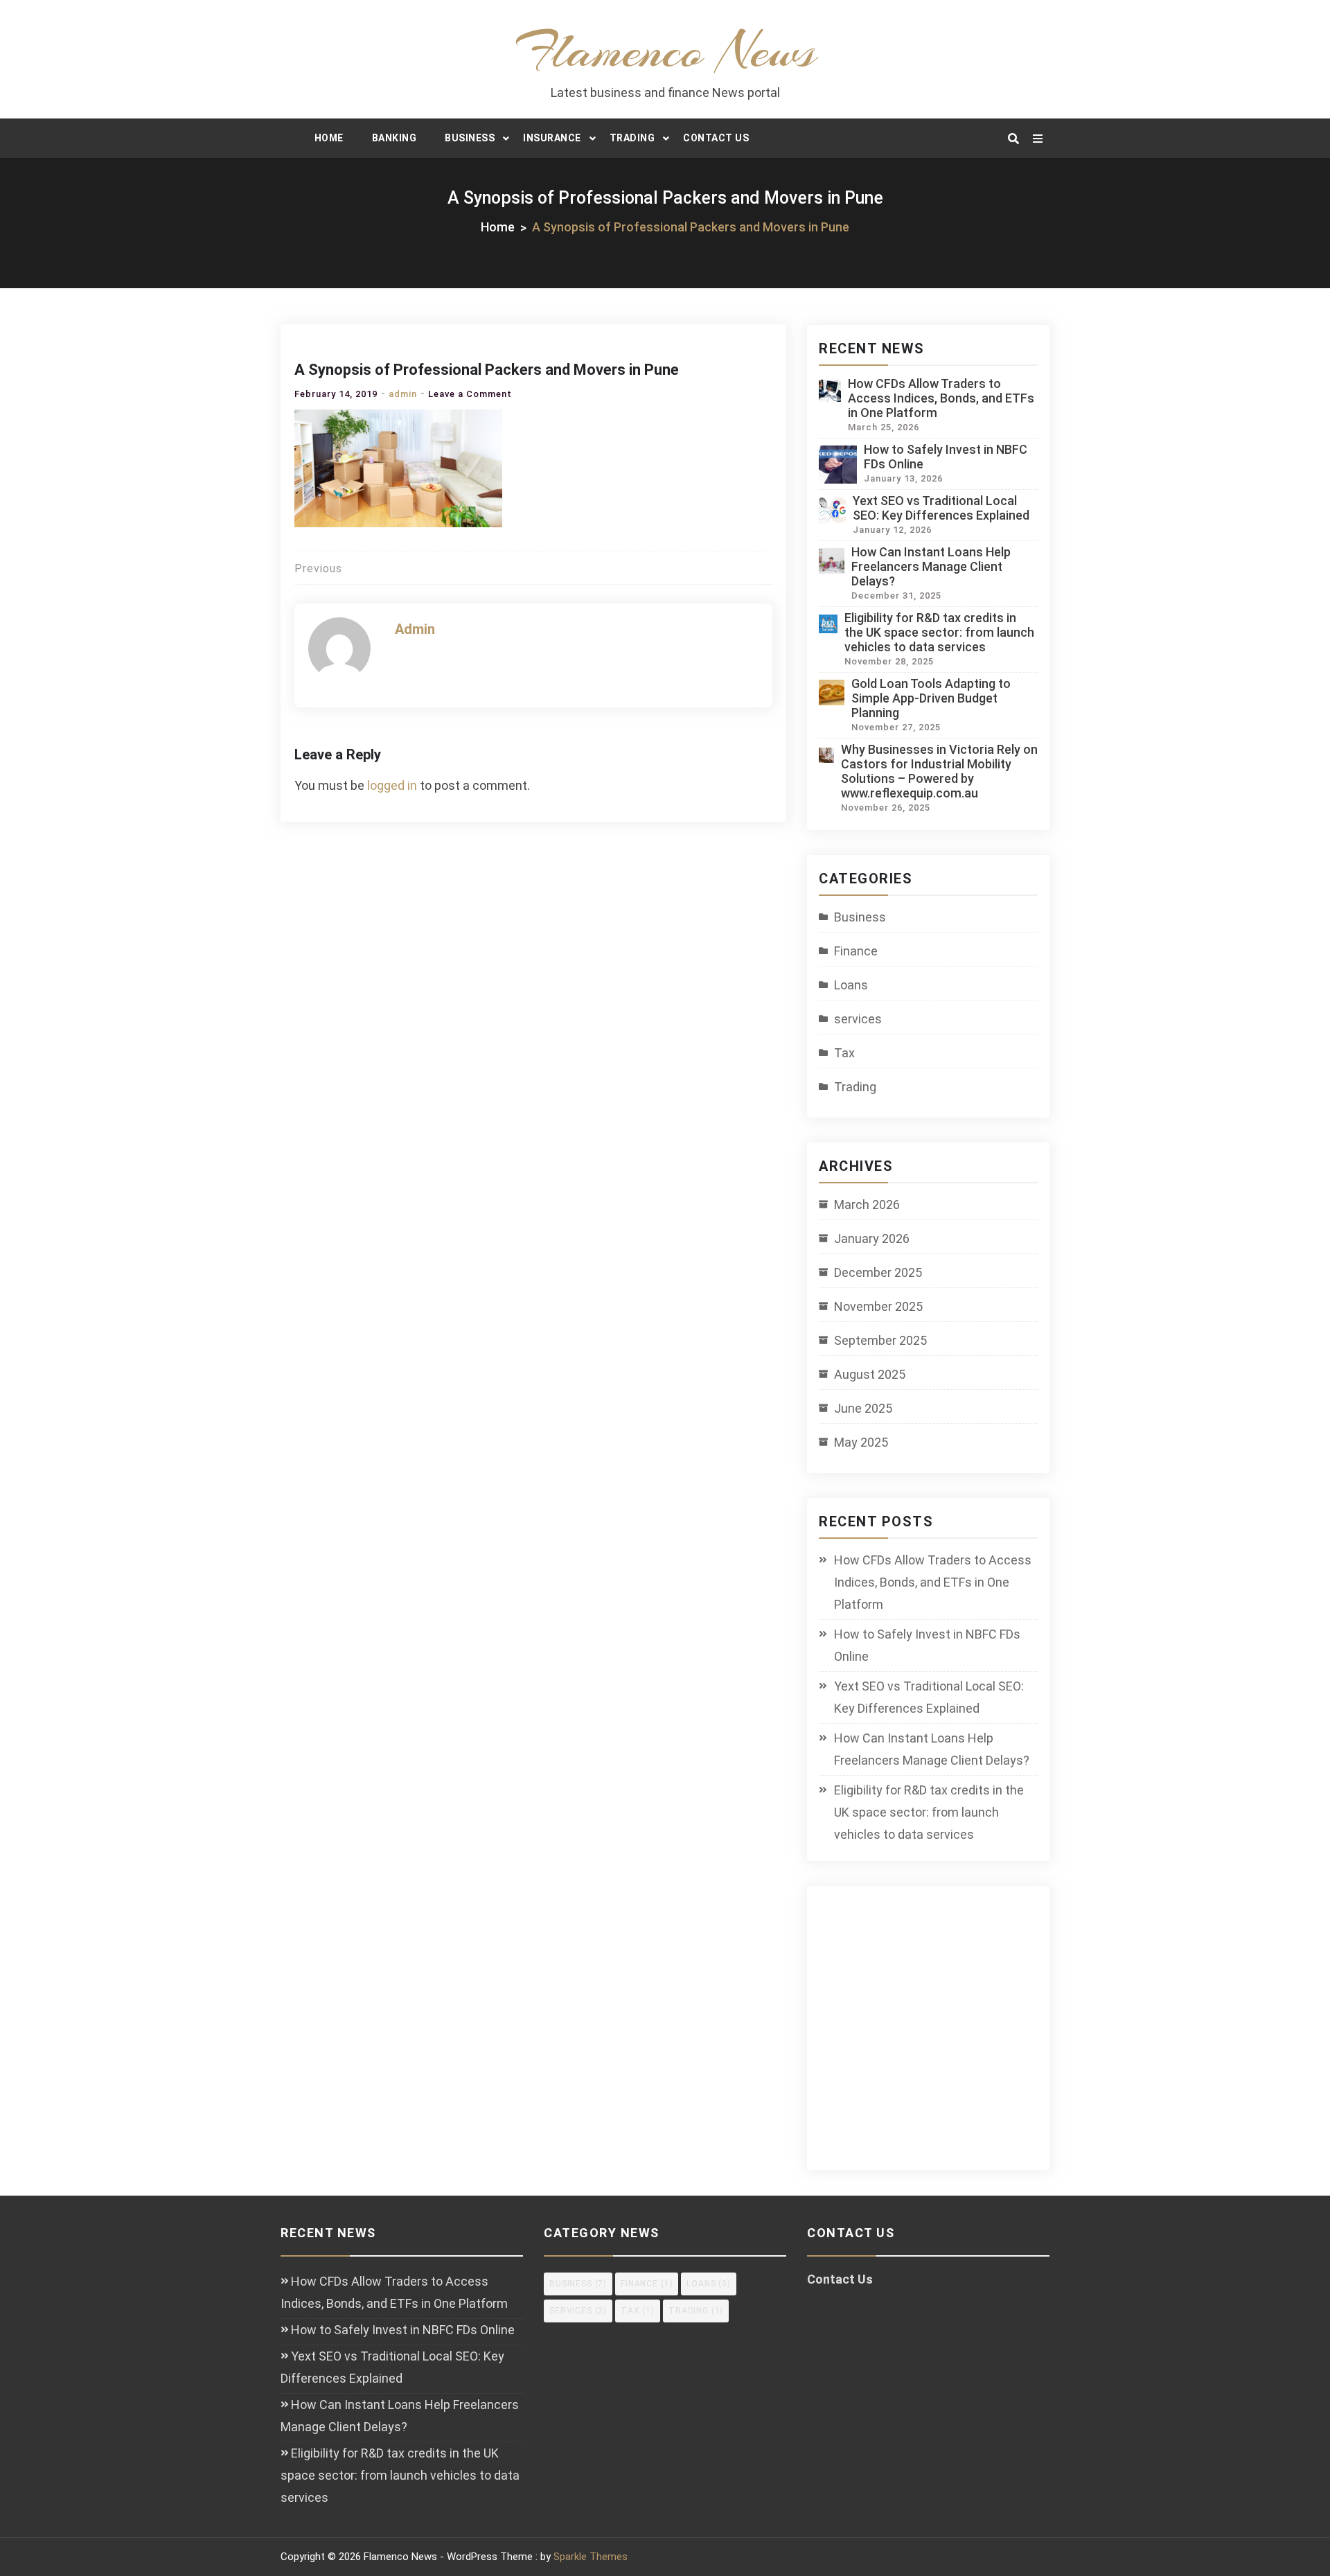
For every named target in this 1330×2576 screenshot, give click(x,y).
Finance (856, 951)
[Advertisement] (940, 2036)
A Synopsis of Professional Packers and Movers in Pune (487, 370)
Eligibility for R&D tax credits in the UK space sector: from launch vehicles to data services (939, 632)
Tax (844, 1053)
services (858, 1019)
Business (470, 138)
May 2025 (861, 1442)
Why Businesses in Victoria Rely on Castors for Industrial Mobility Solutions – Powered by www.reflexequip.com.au (939, 771)
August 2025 (870, 1374)
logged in (392, 785)
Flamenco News (665, 51)
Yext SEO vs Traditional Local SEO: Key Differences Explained (941, 508)
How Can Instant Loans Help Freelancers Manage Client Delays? (931, 566)
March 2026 (867, 1205)
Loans (851, 985)
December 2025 (878, 1272)
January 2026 (872, 1238)
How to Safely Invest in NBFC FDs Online (927, 1645)
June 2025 (863, 1408)
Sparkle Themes (591, 2557)
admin (403, 394)
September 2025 (880, 1340)
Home (329, 138)
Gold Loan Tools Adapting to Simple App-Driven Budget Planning (931, 698)
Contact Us (716, 138)
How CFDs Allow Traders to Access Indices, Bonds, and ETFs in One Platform (941, 398)
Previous (318, 568)
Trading (632, 138)
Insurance (552, 138)
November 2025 (878, 1306)
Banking (394, 138)
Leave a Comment (470, 394)
